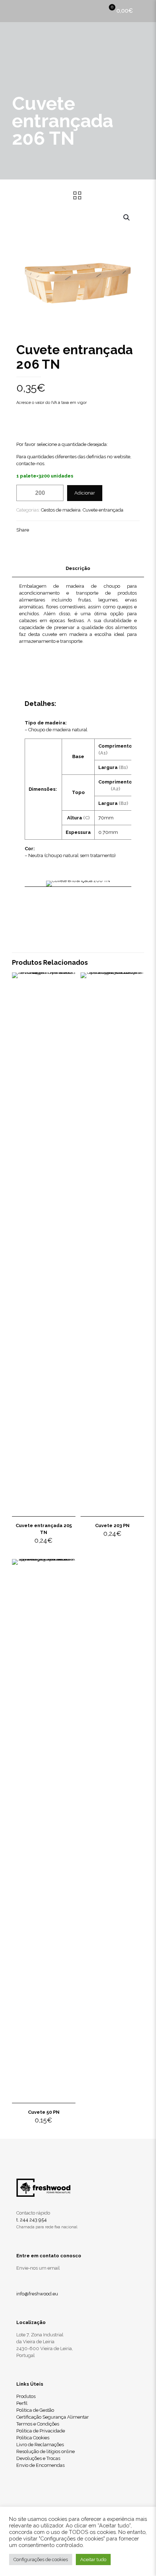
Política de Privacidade (41, 2431)
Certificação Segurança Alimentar (53, 2417)
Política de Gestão (35, 2410)
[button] (127, 218)
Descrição (78, 568)
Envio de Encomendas (40, 2465)
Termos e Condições (38, 2424)
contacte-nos (30, 464)
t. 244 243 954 (32, 2220)
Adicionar (85, 493)
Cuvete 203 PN (112, 1525)
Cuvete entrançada (103, 510)
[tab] (78, 569)
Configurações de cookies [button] (41, 2560)
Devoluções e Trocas (38, 2458)
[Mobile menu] (146, 11)
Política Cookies (33, 2438)
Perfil (22, 2403)
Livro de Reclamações (40, 2445)
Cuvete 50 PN (44, 2112)
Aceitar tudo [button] (93, 2560)
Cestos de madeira (61, 510)
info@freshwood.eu (37, 2294)
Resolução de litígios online (46, 2451)
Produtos (26, 2396)
